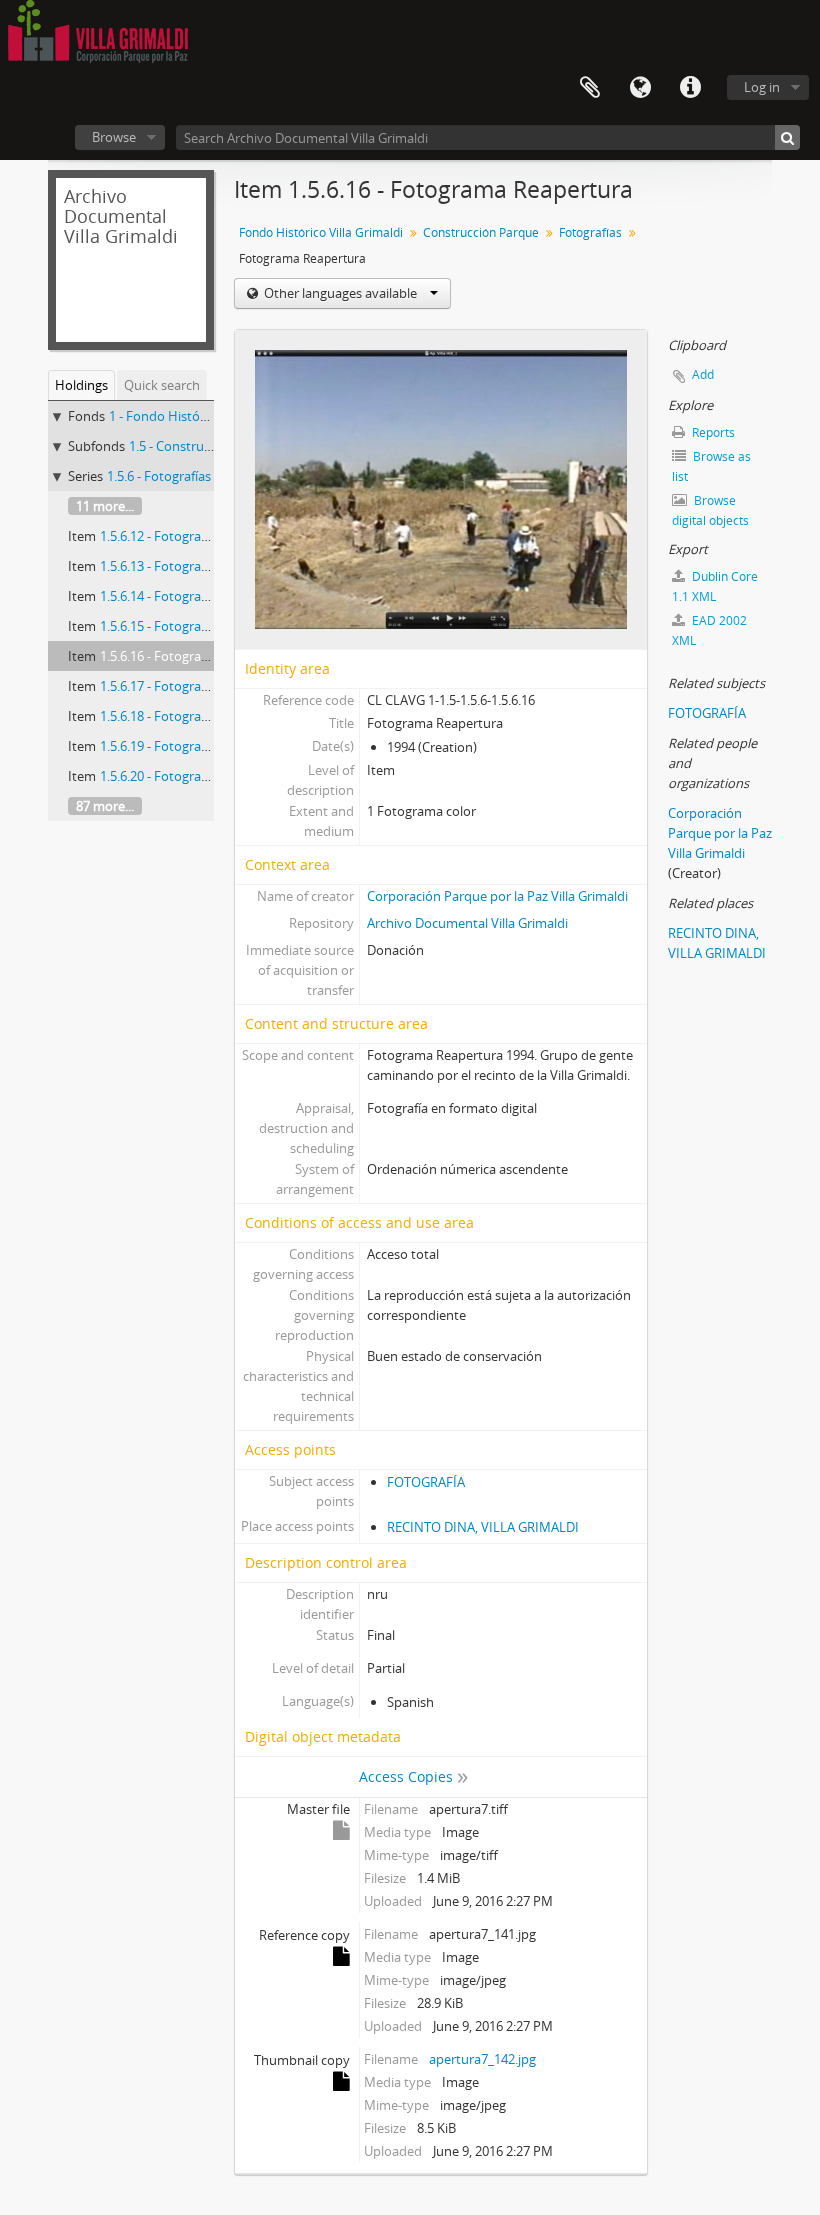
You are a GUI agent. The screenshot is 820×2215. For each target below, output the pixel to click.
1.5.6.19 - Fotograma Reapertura (195, 746)
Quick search (162, 385)
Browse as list (711, 466)
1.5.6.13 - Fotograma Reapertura (195, 566)
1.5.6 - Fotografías (159, 476)
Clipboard (590, 88)
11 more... (105, 506)
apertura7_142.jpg (482, 2059)
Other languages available (340, 293)
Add (703, 374)
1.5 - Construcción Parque (205, 446)
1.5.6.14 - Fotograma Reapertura (195, 596)
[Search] (787, 137)
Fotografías (590, 232)
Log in (762, 87)
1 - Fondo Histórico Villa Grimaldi (205, 416)
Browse (114, 137)
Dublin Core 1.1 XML (715, 586)
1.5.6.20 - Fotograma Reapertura (195, 776)
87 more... (105, 806)
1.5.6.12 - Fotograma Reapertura (195, 536)
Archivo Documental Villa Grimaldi (467, 923)
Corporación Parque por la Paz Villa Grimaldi (497, 896)
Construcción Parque (481, 232)
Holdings (81, 385)
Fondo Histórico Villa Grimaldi (321, 232)
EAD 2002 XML (709, 630)
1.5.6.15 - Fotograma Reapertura (195, 626)
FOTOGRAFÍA (426, 1482)
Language (640, 88)
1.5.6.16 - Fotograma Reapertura (195, 656)
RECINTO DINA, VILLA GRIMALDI (483, 1527)
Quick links (690, 88)
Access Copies (406, 1776)
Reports (712, 432)
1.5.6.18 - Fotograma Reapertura (195, 716)
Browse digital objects (710, 510)
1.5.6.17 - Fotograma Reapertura (195, 686)
